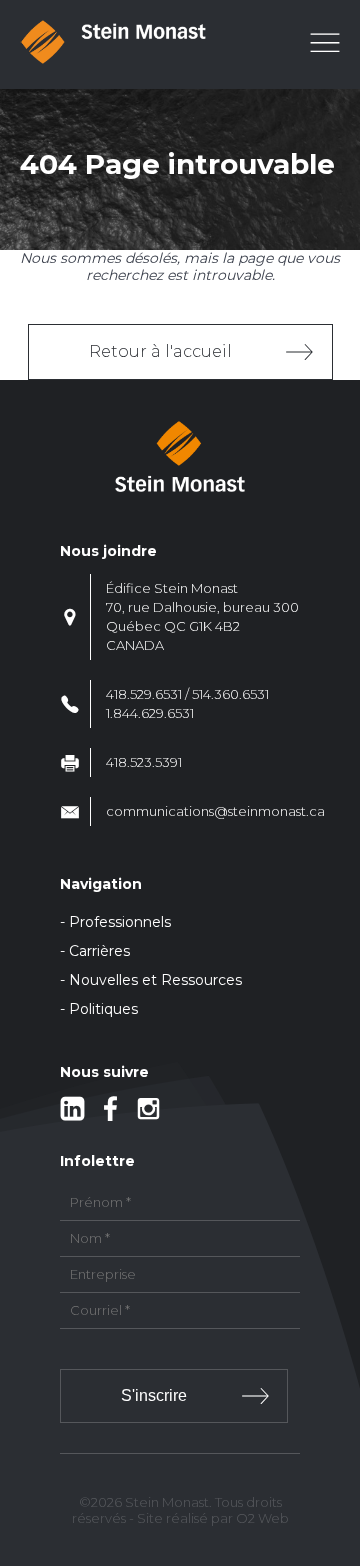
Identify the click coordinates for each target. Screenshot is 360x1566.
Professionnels (120, 922)
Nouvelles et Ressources (155, 980)
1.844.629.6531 (150, 713)
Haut (338, 1433)
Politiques (103, 1009)
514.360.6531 (230, 694)
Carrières (99, 951)
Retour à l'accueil (160, 351)
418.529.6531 (144, 694)
